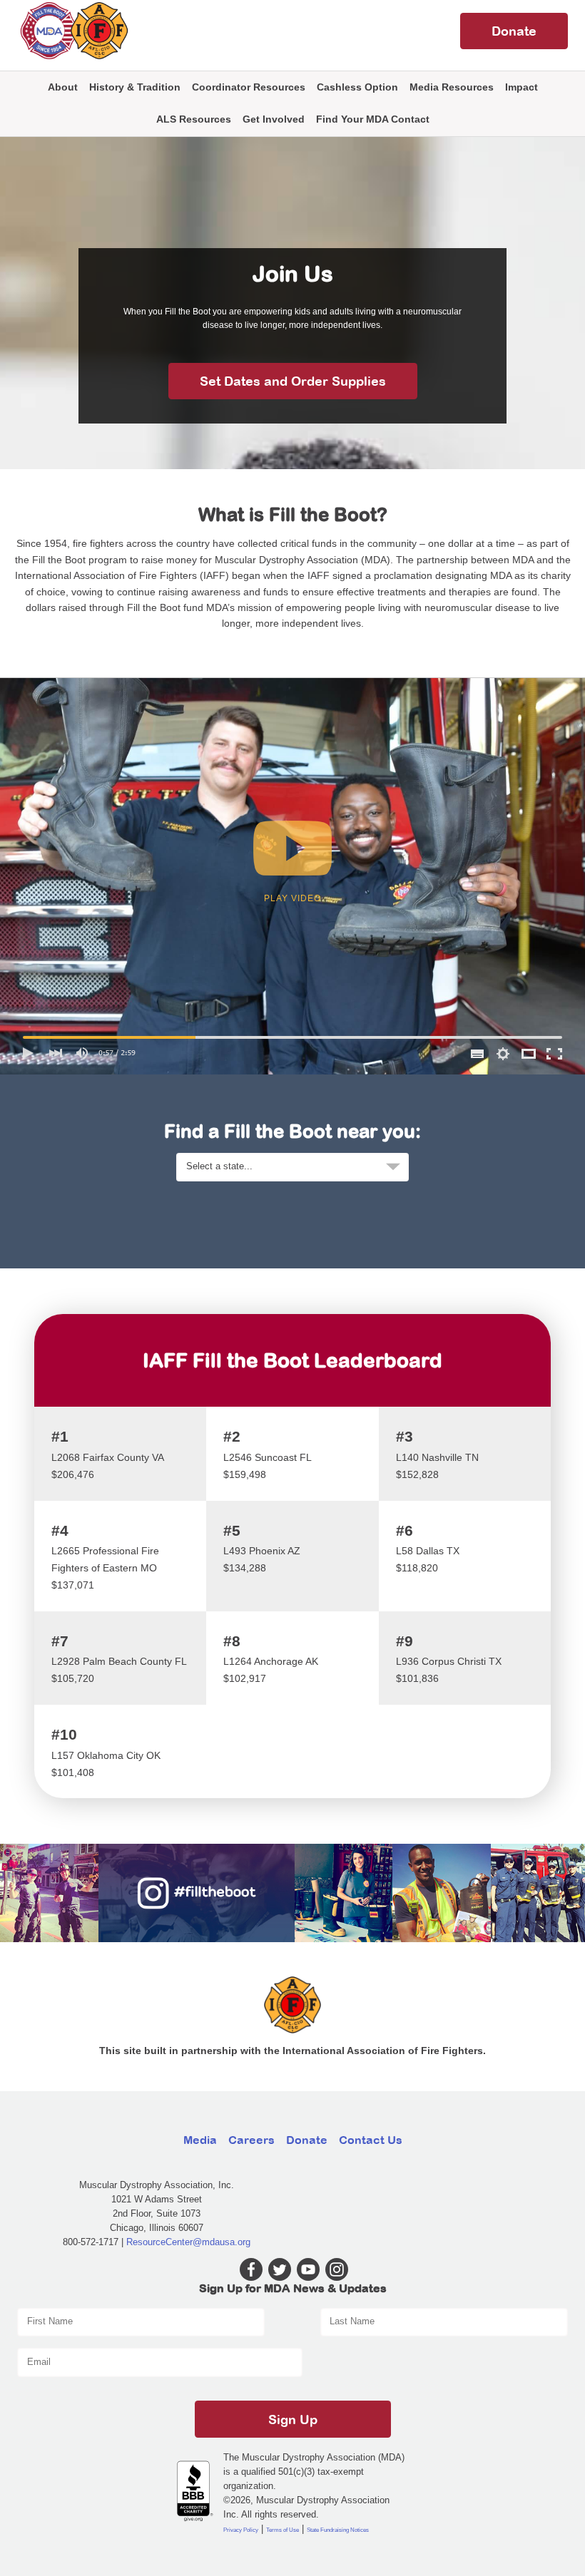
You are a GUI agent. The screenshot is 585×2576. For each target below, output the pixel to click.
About (63, 87)
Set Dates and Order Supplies (293, 381)
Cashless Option (357, 87)
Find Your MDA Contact (373, 119)
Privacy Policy (241, 2530)
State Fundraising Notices (338, 2530)
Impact (522, 87)
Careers (251, 2140)
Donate (514, 31)
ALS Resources (194, 119)
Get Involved (274, 119)
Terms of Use (283, 2530)
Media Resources (452, 87)
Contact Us (371, 2140)
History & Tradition (135, 87)
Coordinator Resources (249, 87)
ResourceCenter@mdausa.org (188, 2242)
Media (200, 2140)
